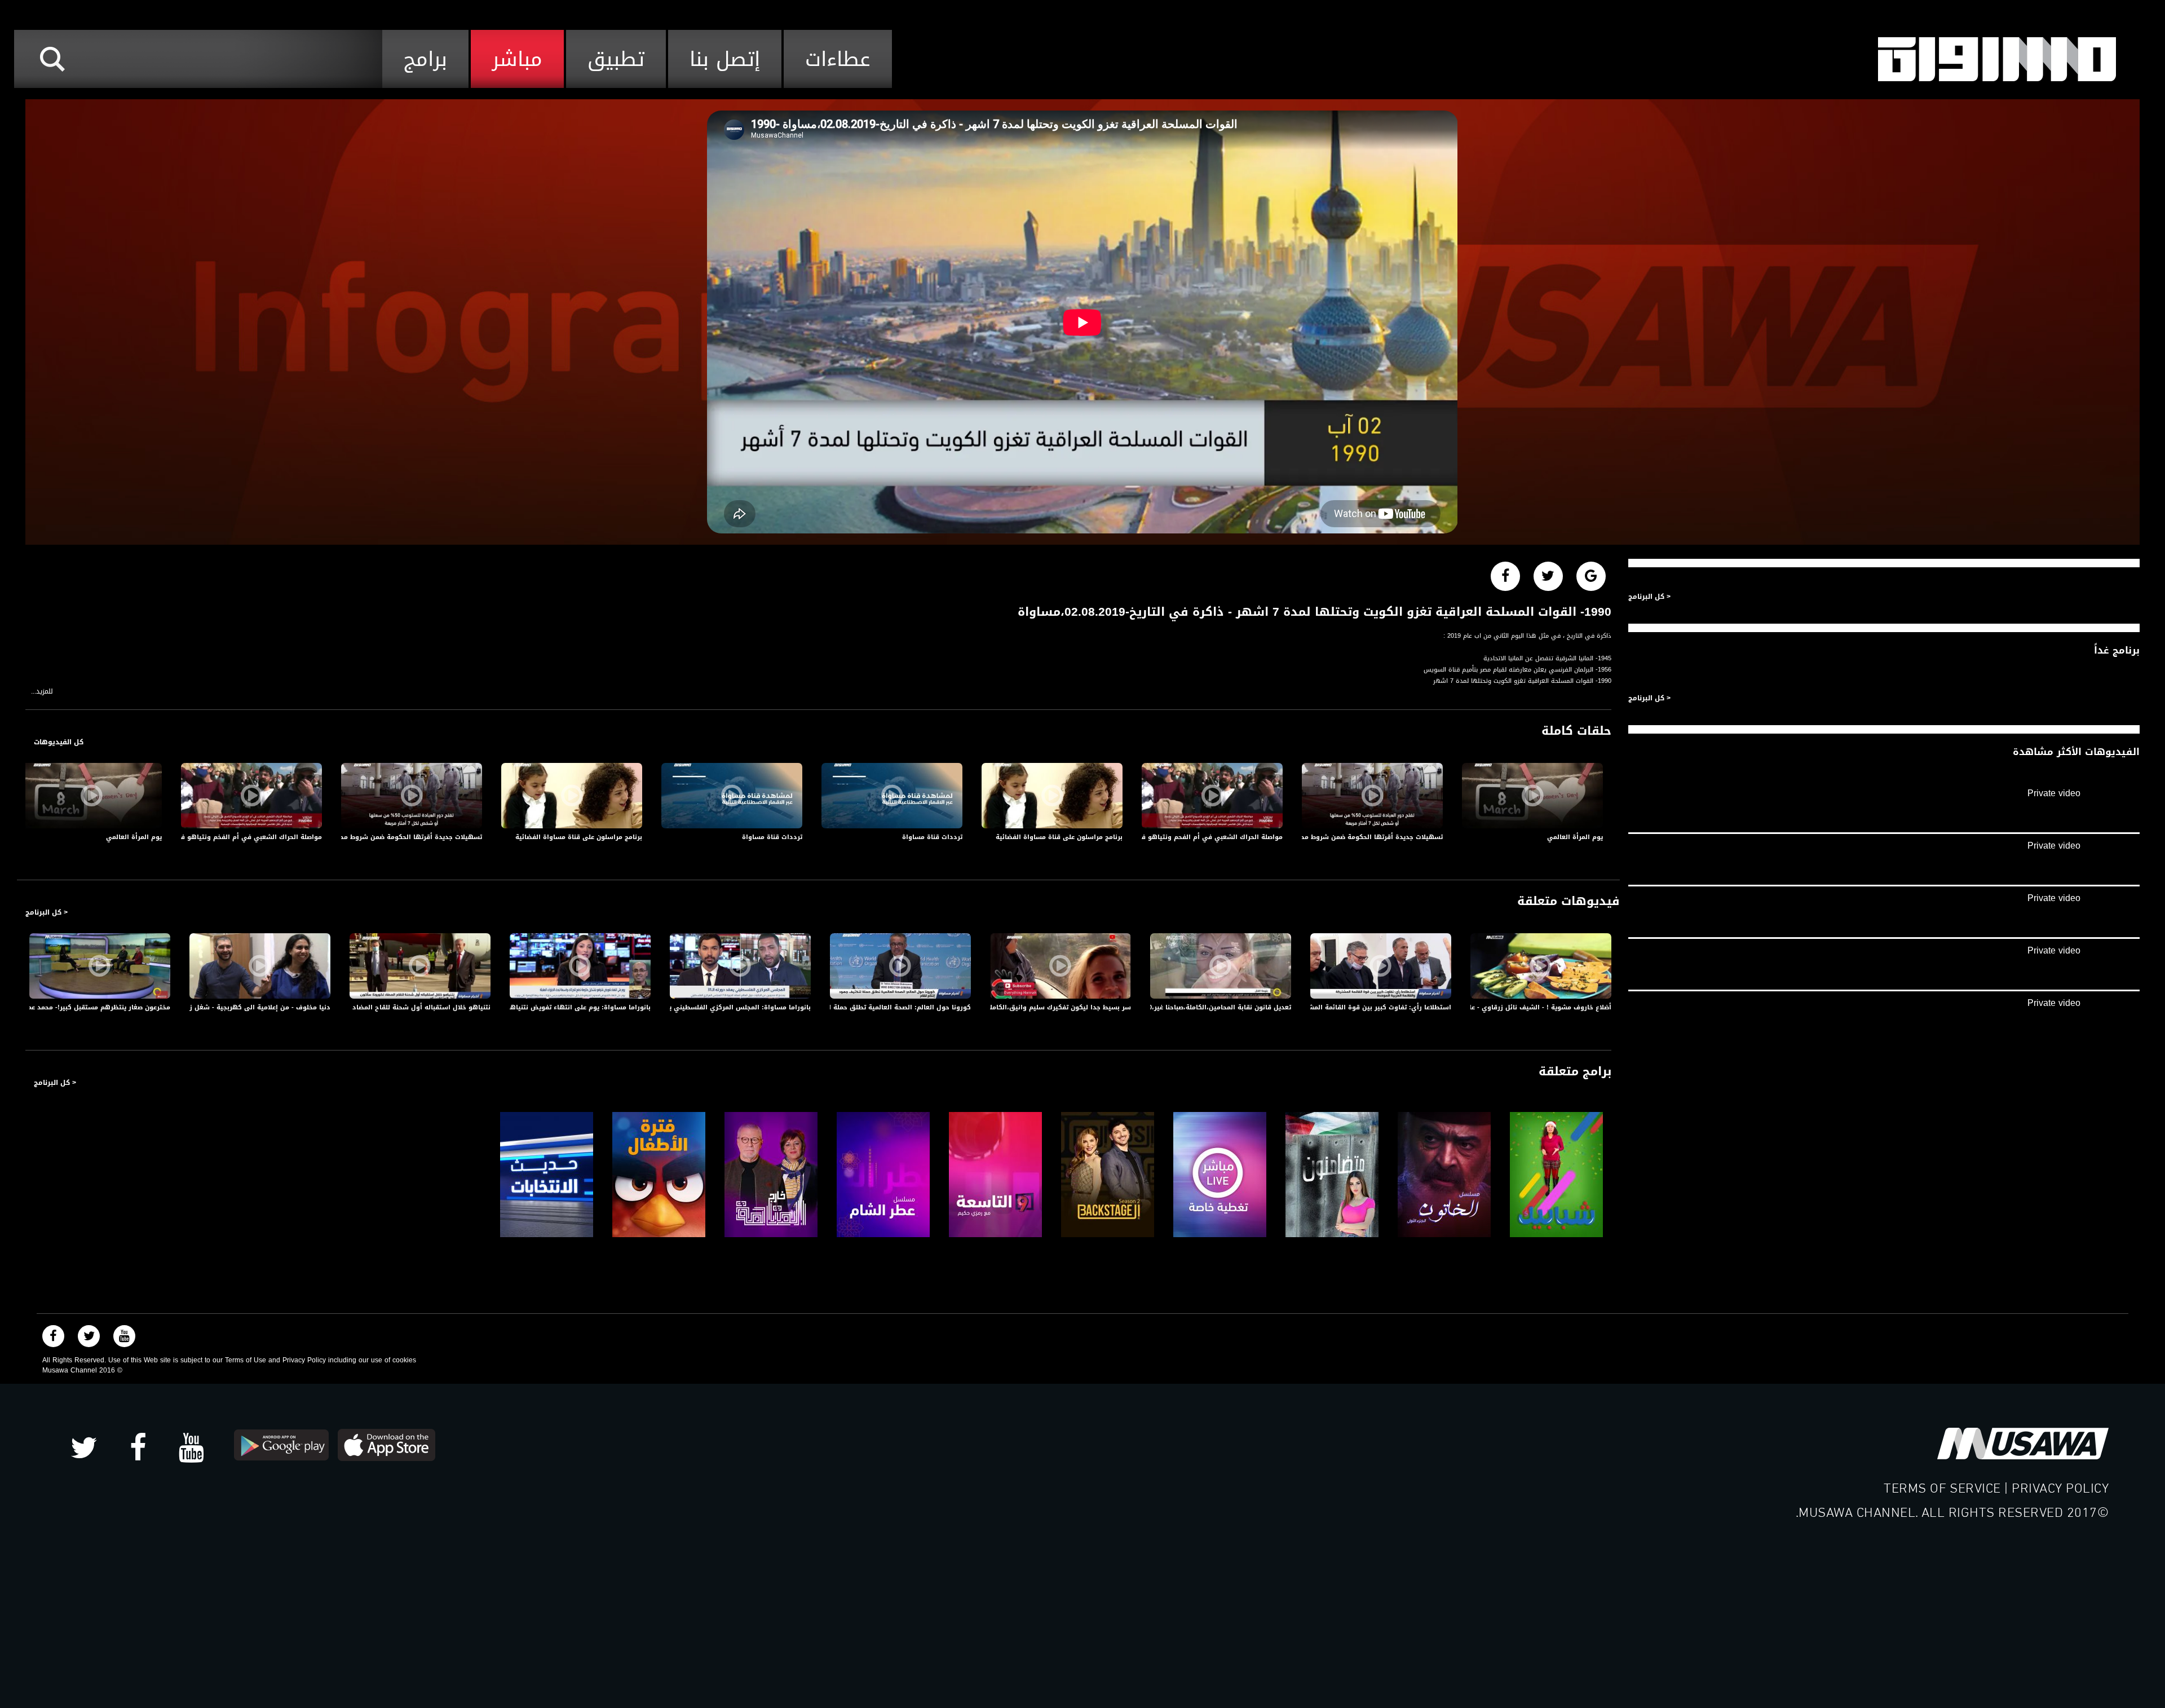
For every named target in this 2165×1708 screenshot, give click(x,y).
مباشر (517, 59)
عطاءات (838, 59)
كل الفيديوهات (59, 742)
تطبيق (616, 59)
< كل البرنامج (47, 912)
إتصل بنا (725, 59)
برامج (425, 59)
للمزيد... (42, 692)
